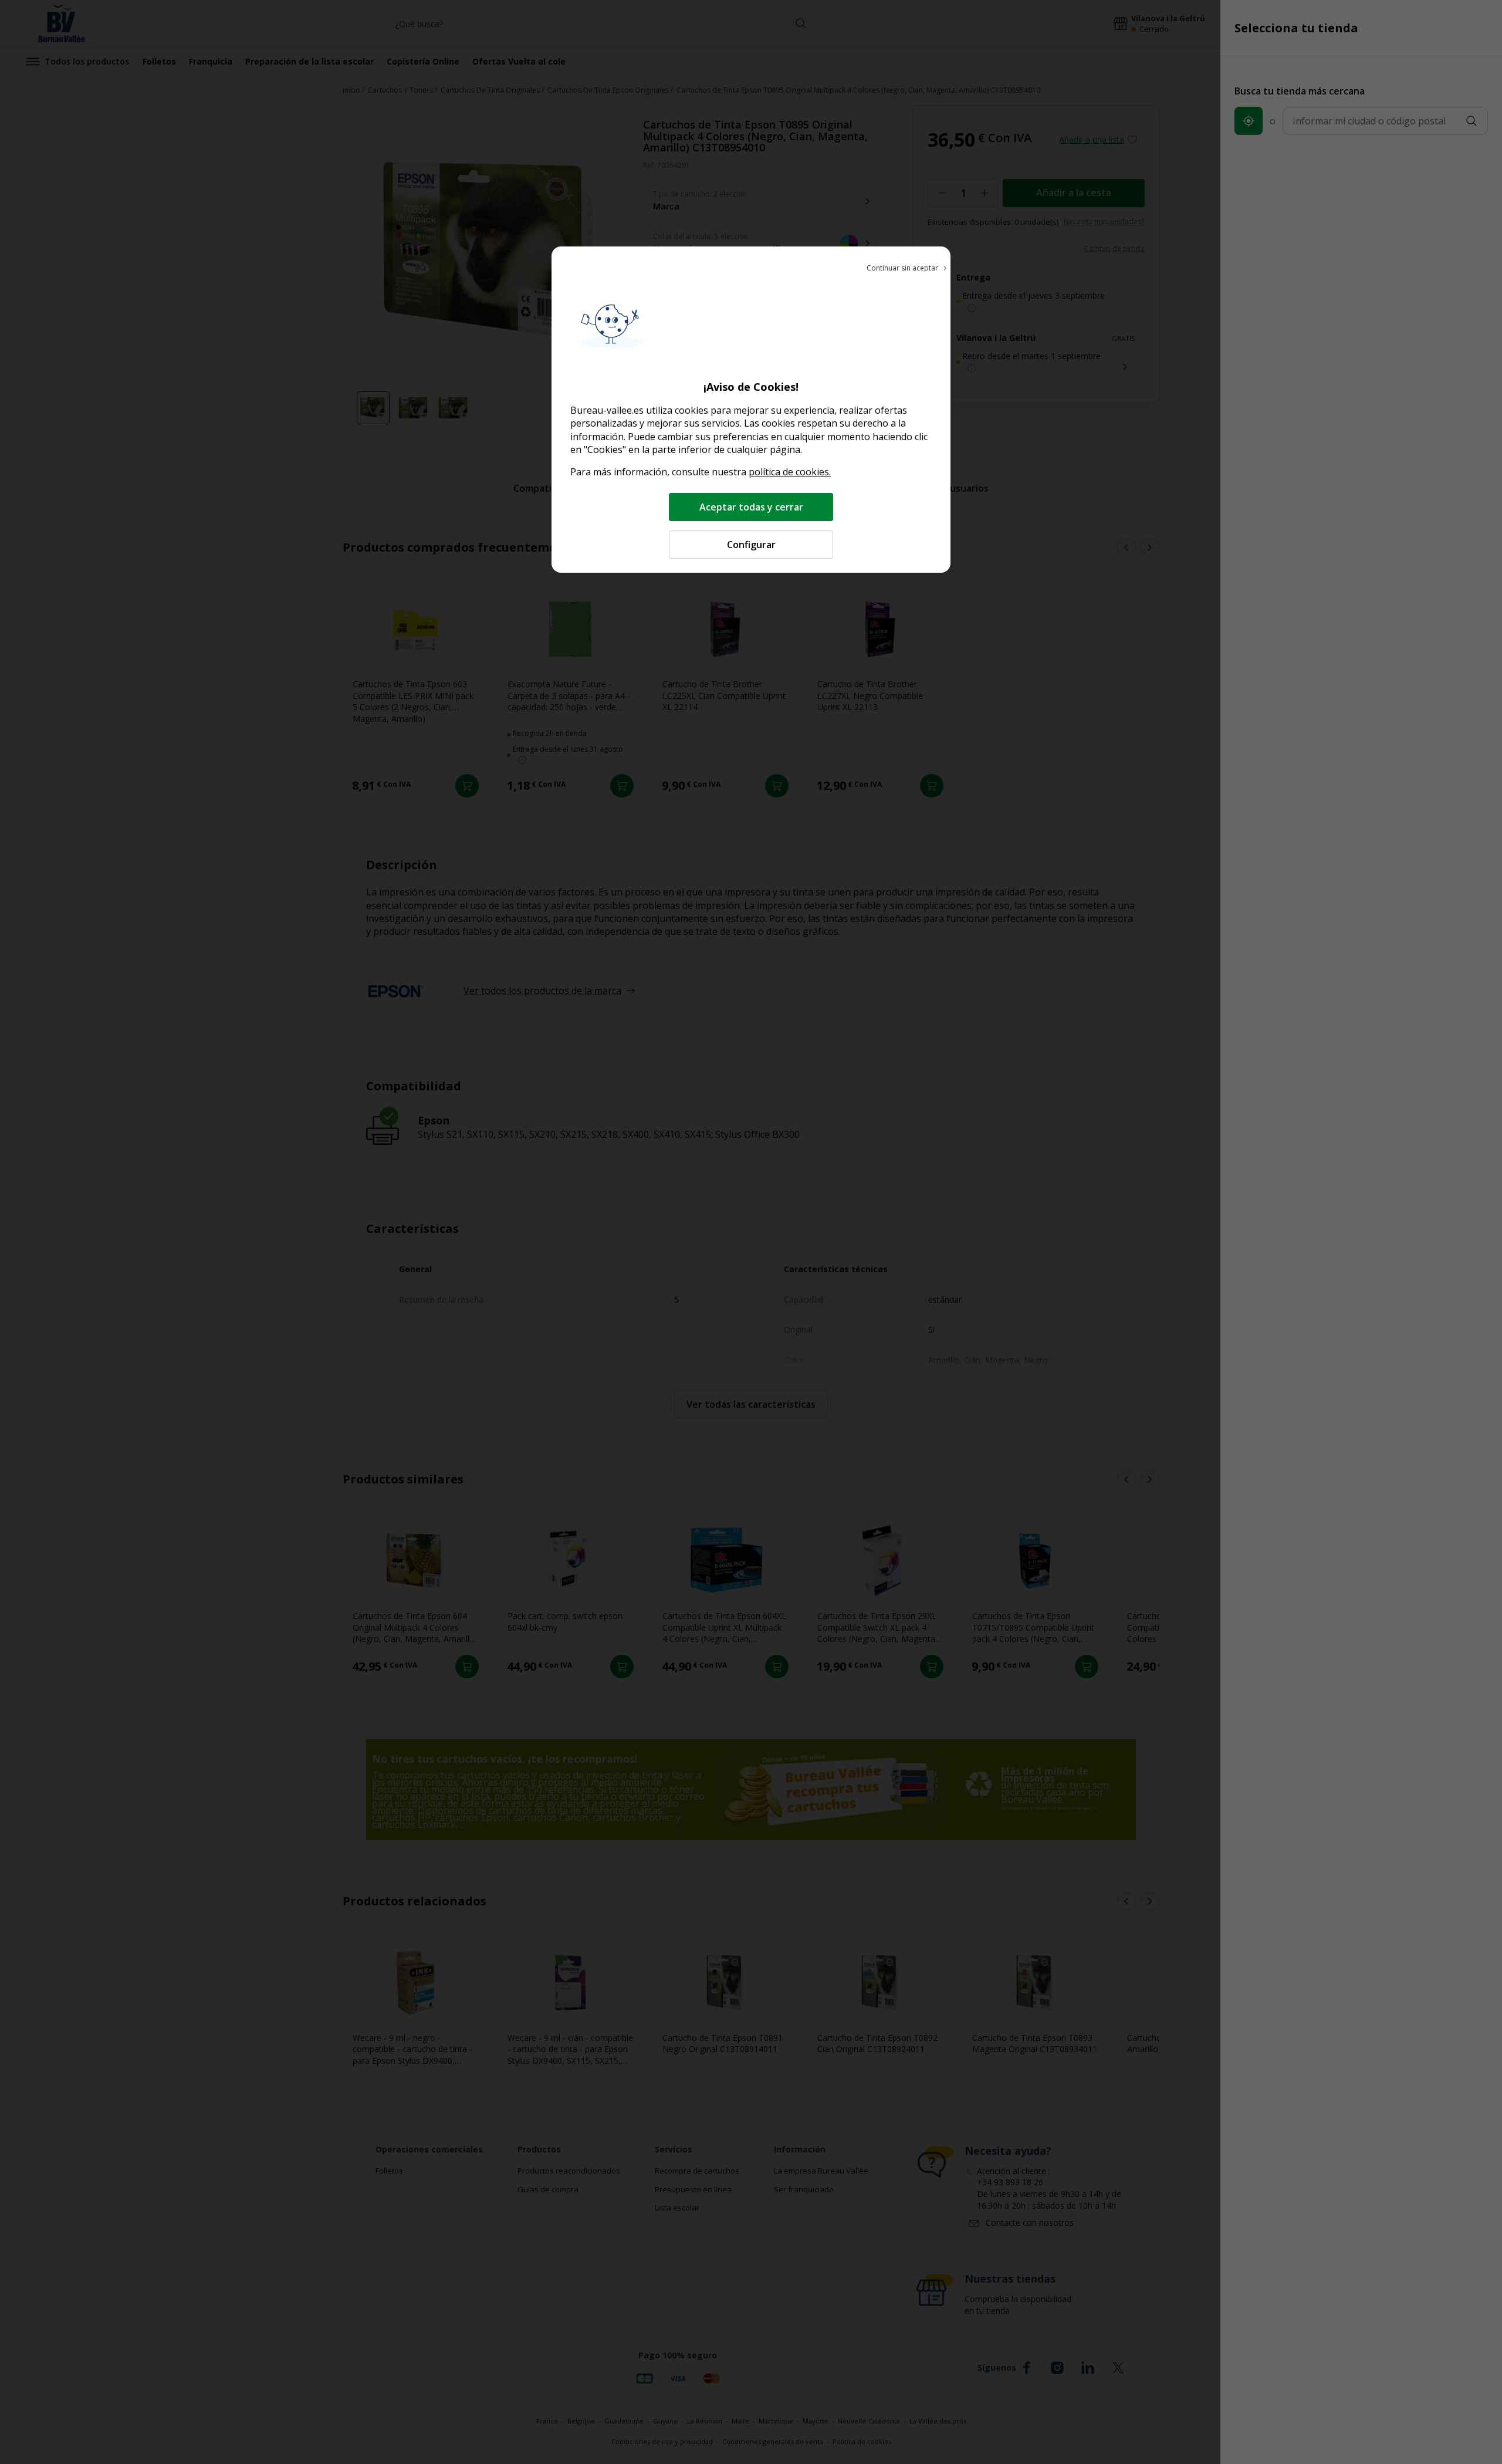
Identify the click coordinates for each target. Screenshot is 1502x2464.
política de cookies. (790, 472)
